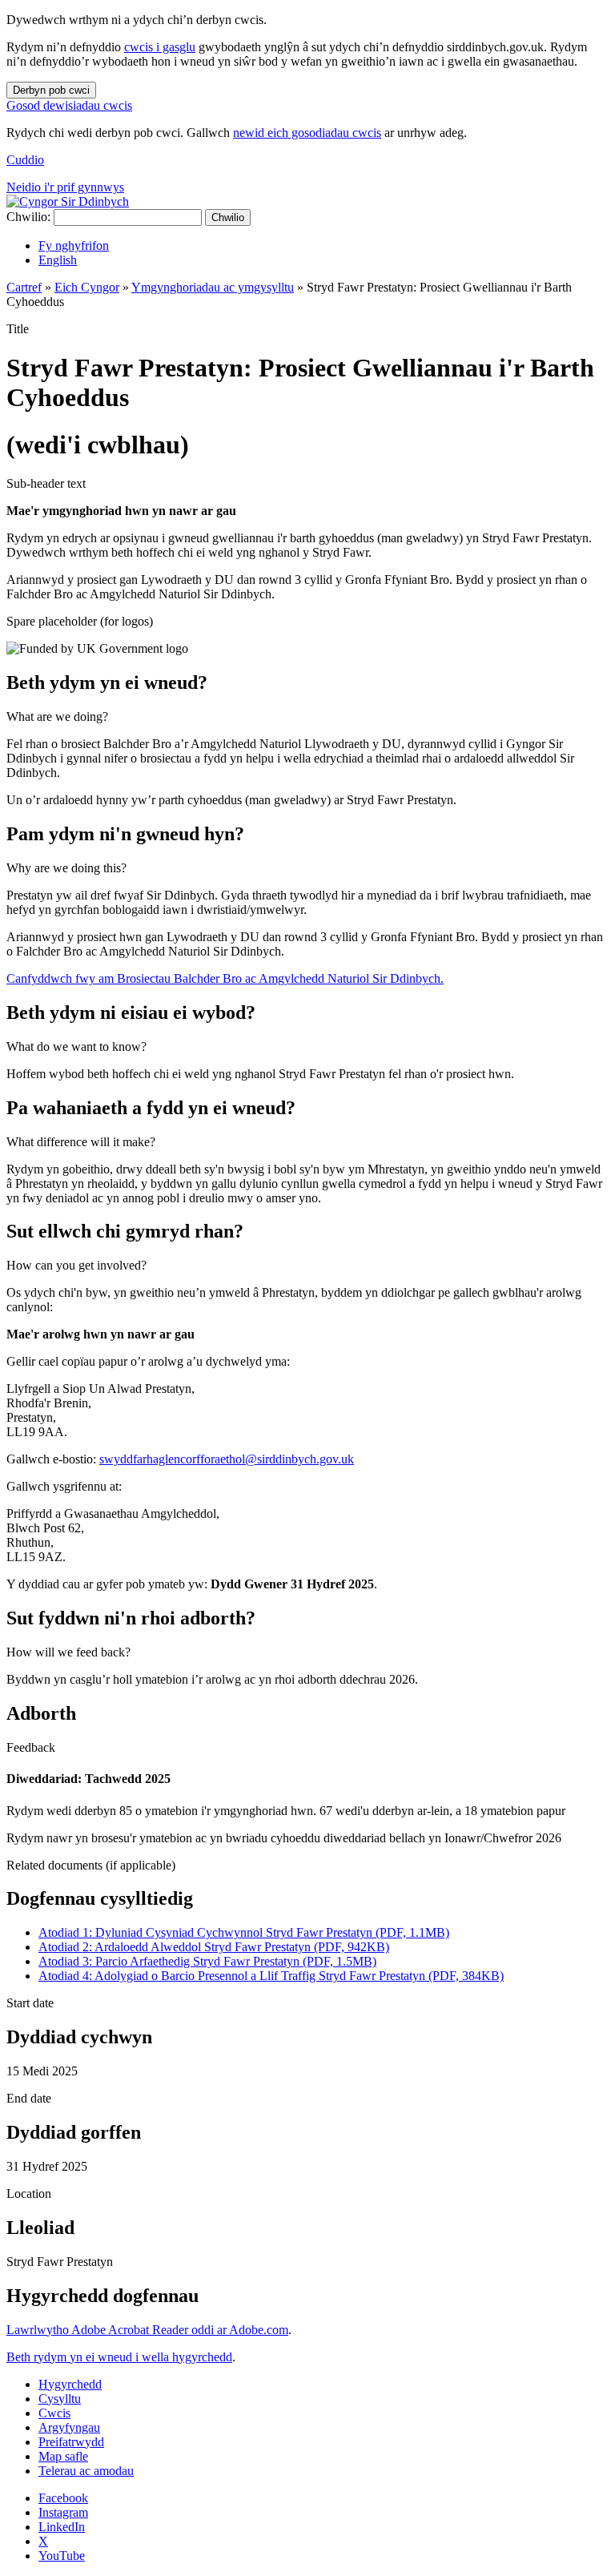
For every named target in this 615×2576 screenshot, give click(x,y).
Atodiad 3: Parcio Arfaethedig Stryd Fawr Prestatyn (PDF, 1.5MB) (207, 1961)
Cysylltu (60, 2399)
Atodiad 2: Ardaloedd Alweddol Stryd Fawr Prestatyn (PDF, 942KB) (214, 1947)
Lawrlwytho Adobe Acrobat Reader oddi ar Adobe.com (147, 2330)
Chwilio (228, 217)
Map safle (63, 2456)
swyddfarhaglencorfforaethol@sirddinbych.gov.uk (227, 1459)
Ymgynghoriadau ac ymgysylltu (213, 287)
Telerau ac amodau (86, 2471)
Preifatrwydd (71, 2442)
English (58, 260)
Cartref (24, 287)
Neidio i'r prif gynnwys (65, 187)
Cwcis (54, 2413)
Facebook (63, 2498)
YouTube (62, 2556)
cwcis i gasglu (160, 47)
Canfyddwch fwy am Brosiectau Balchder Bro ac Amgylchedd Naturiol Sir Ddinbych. (225, 978)
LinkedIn (62, 2527)
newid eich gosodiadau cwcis (307, 133)
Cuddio (25, 160)
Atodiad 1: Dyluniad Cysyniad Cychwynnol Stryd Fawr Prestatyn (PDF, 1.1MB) (244, 1932)
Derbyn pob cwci (51, 90)
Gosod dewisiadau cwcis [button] (69, 105)
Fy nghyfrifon (74, 246)
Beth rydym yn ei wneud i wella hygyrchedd (119, 2357)
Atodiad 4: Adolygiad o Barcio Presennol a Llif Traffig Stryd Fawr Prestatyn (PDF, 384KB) (271, 1976)
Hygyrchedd (70, 2384)
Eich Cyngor (87, 287)
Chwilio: (28, 217)
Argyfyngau (69, 2427)
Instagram (63, 2512)
